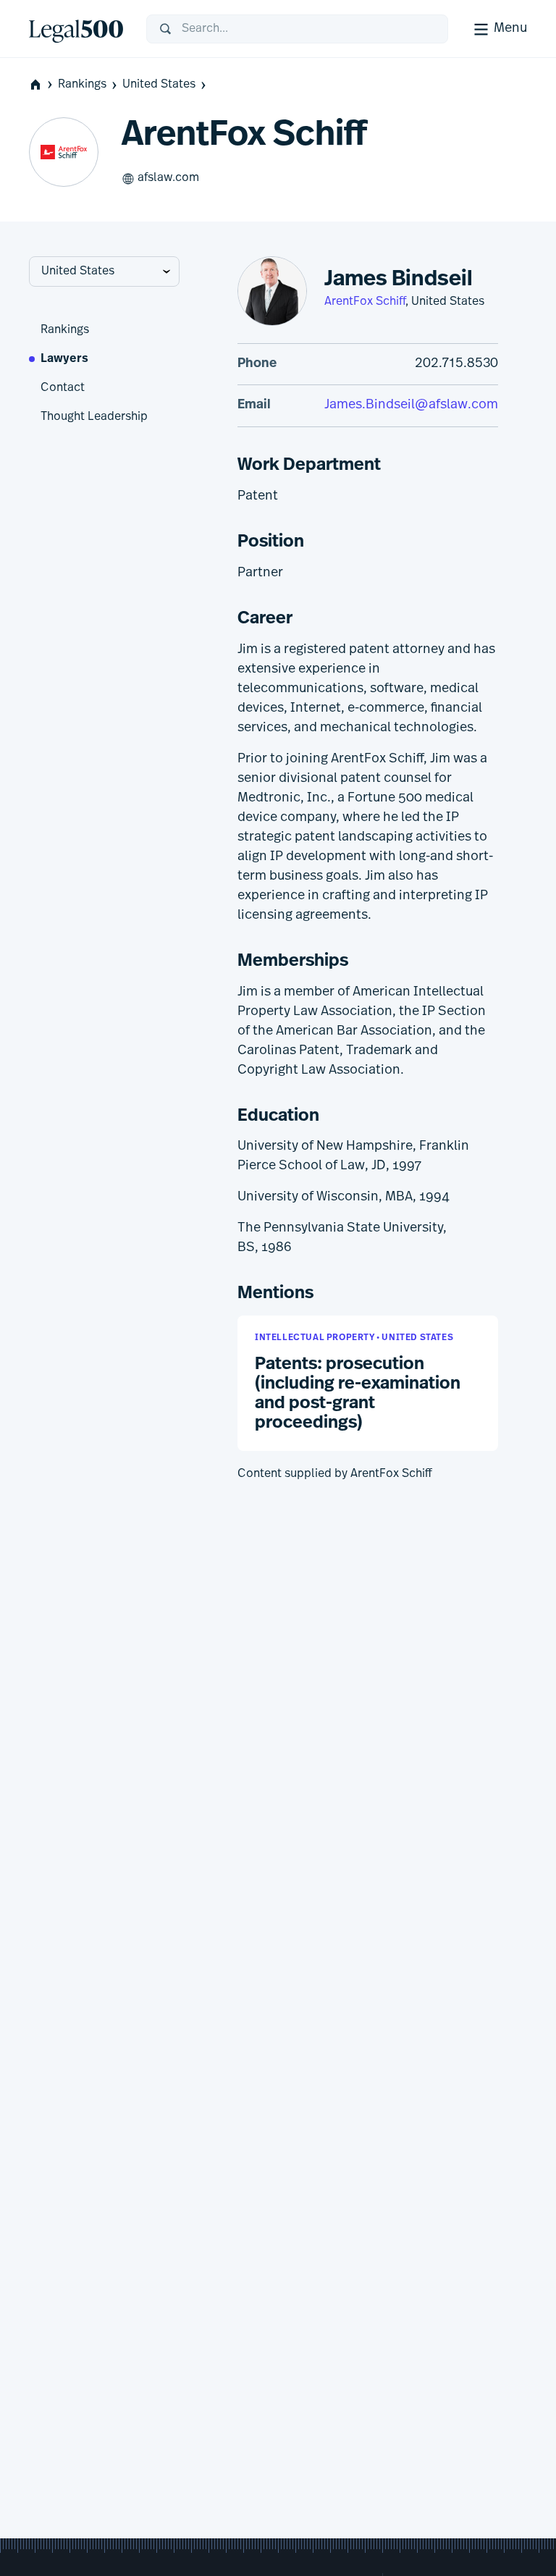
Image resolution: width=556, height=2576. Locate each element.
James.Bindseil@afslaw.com (411, 405)
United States (159, 85)
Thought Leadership (94, 417)
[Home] (76, 29)
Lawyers (64, 359)
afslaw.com (168, 178)
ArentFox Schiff (365, 302)
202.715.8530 (456, 364)
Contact (63, 388)
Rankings (82, 85)
